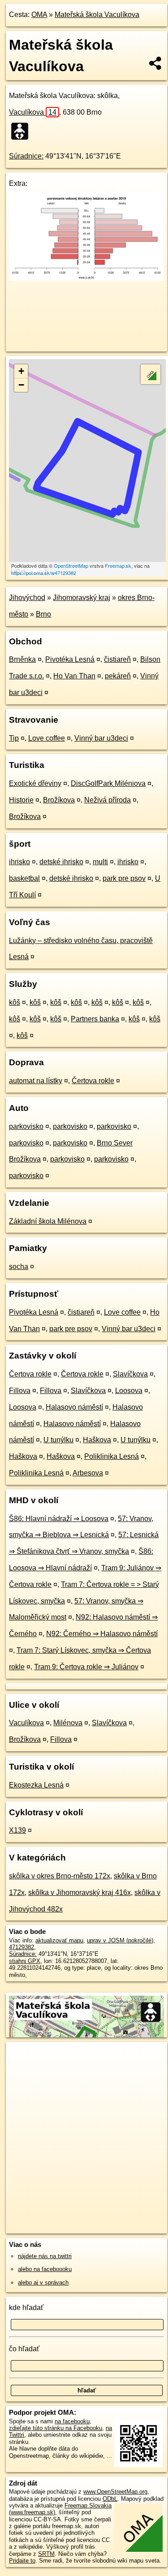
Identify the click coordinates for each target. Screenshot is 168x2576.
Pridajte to (22, 2561)
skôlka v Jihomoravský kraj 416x (80, 1892)
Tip (14, 738)
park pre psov (124, 878)
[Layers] (151, 374)
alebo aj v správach (43, 2282)
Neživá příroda (108, 800)
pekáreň (118, 676)
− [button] (21, 385)
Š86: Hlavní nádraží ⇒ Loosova (59, 1519)
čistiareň (117, 659)
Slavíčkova (130, 1374)
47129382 (22, 1947)
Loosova (129, 1391)
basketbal (24, 878)
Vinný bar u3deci (101, 738)
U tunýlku (58, 1440)
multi (100, 862)
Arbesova (88, 1473)
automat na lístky (36, 1081)
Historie (21, 800)
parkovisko (26, 1126)
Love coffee (47, 738)
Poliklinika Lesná (112, 1456)
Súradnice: (26, 156)
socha (19, 1267)
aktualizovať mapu (59, 1940)
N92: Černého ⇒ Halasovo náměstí (102, 1634)
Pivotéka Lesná (70, 659)
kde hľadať (26, 2308)
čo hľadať (24, 2349)
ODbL (110, 2499)
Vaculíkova (33, 112)
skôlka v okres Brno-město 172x (60, 1876)
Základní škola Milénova (48, 1221)
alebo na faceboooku (45, 2269)
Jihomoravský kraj (82, 598)
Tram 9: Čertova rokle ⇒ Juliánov (86, 1667)
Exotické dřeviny (35, 783)
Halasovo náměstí (74, 1407)
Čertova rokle (93, 1081)
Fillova (20, 1391)
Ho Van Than (74, 676)
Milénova (68, 1723)
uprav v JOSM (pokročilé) (120, 1940)
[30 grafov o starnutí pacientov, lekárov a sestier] (86, 278)
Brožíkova (59, 800)
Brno (43, 614)
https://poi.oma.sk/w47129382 (44, 573)
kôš (15, 1002)
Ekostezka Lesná (36, 1785)
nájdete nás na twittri (45, 2256)
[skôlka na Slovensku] (22, 131)
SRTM (46, 2554)
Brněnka (22, 659)
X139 (17, 1830)
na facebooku (72, 2421)
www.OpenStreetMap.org (115, 2492)
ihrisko (19, 862)
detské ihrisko (61, 862)
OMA (39, 15)
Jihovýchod (27, 598)
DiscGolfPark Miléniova (108, 783)
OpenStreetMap (71, 566)
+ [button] (21, 371)
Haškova (97, 1440)
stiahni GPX (25, 1961)
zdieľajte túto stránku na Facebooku (56, 2428)
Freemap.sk (118, 566)
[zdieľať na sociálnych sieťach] (156, 63)
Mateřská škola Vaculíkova (97, 15)
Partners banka (95, 1019)
